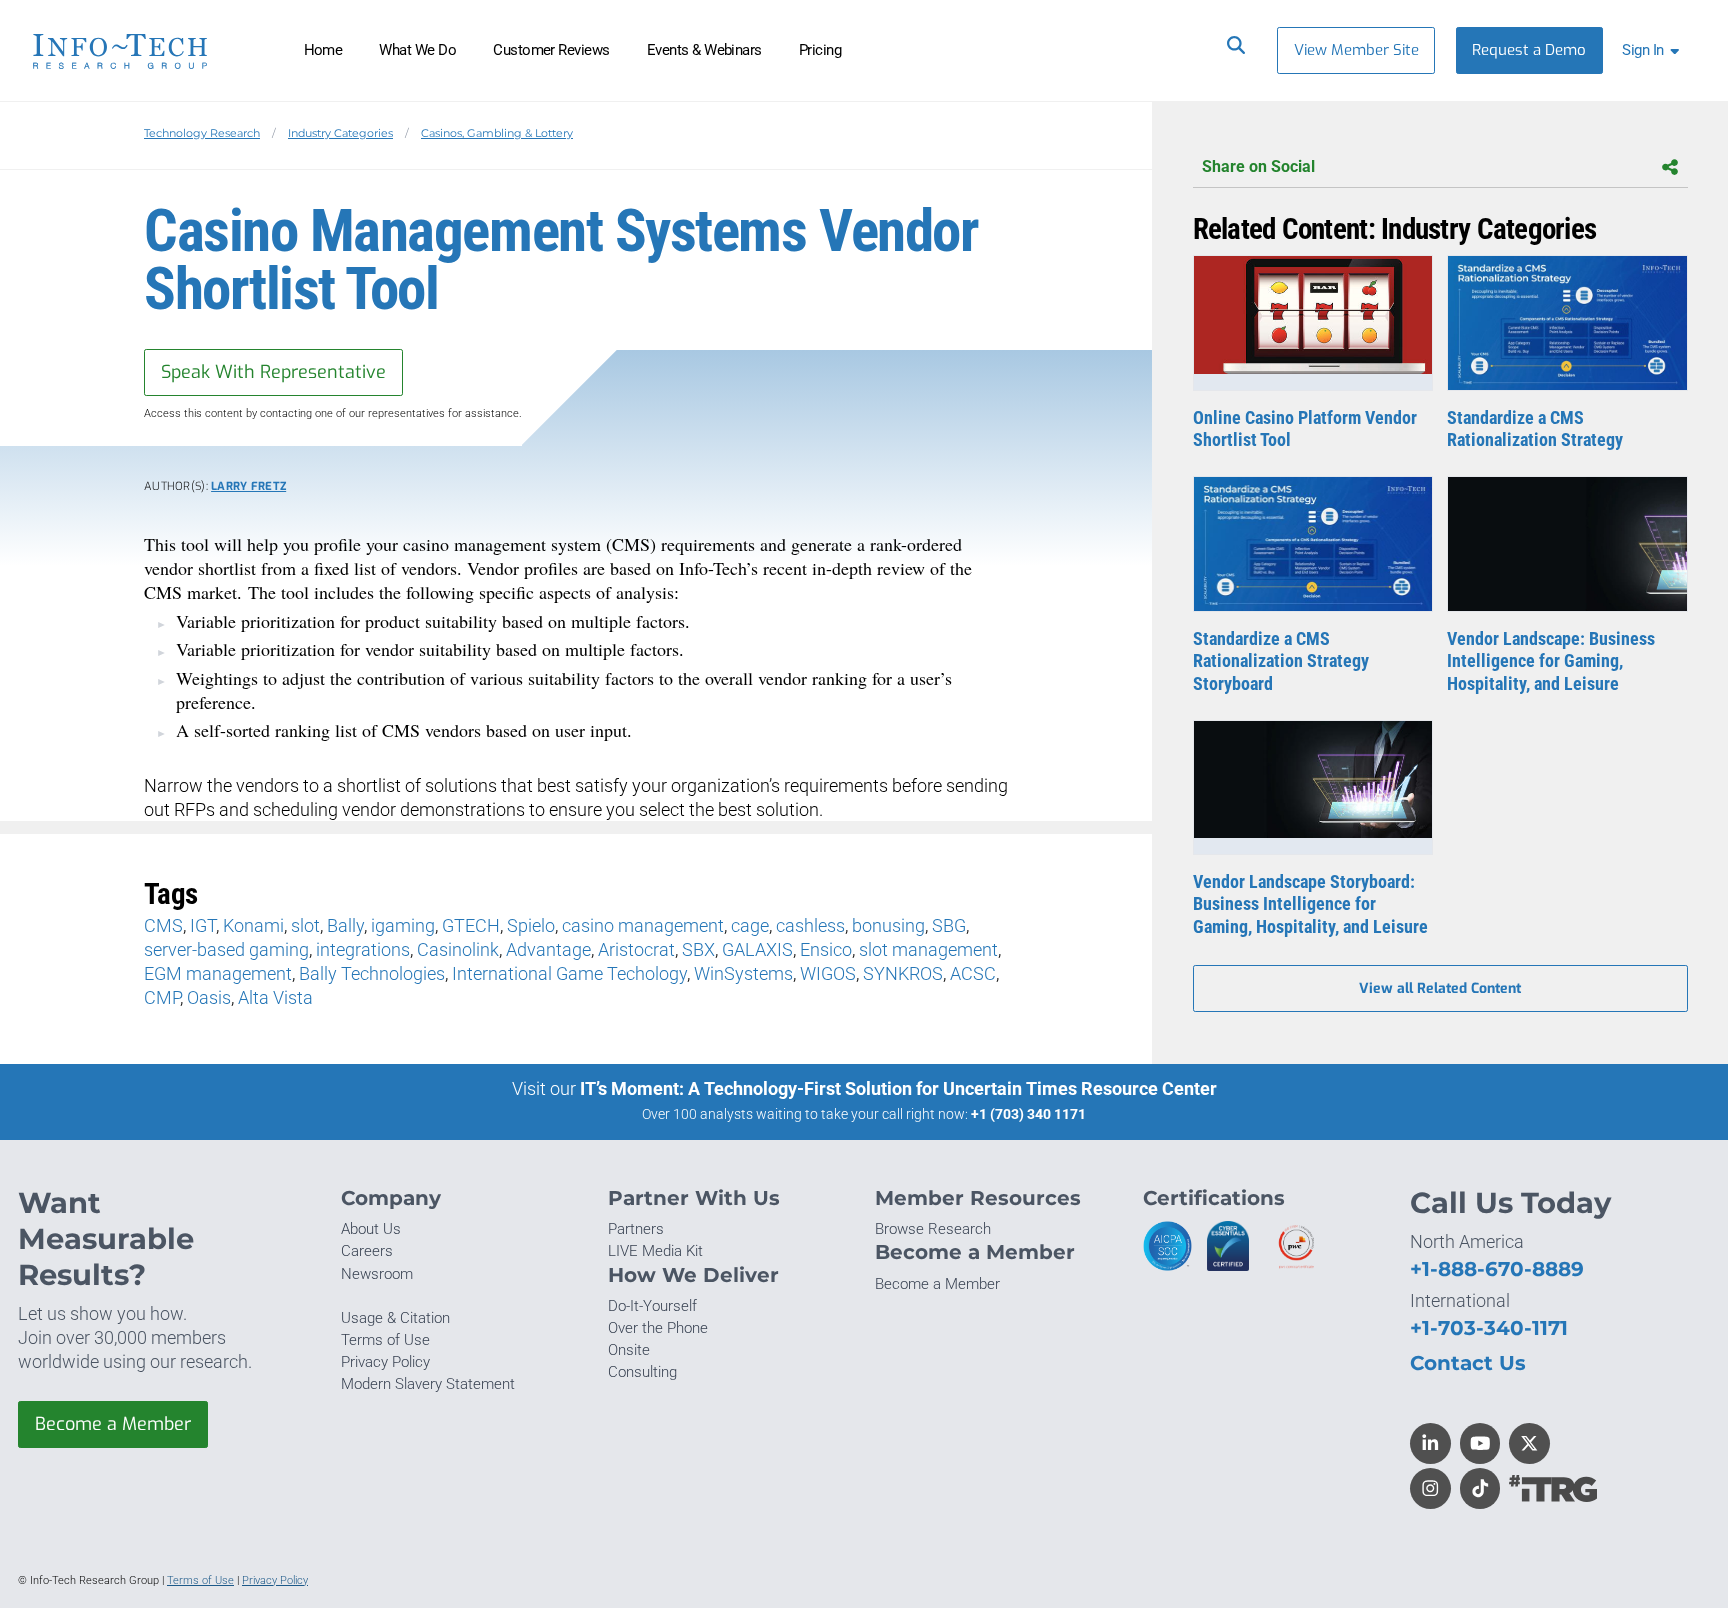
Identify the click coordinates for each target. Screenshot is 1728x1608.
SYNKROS (903, 973)
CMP (162, 997)
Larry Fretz (248, 486)
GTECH (471, 925)
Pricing (820, 50)
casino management (643, 925)
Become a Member (113, 1424)
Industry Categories (340, 133)
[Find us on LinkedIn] (1430, 1443)
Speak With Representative (273, 372)
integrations (363, 949)
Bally (345, 925)
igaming (403, 925)
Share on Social (1258, 166)
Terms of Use (385, 1340)
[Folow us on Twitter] (1529, 1443)
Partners (636, 1229)
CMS (163, 925)
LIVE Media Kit (655, 1251)
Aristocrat (636, 949)
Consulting (642, 1372)
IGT (203, 925)
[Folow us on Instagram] (1430, 1488)
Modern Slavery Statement (428, 1384)
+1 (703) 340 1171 (1028, 1114)
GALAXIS (757, 949)
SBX (698, 949)
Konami (253, 925)
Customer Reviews (551, 50)
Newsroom (377, 1274)
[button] (1654, 50)
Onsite (629, 1350)
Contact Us (1468, 1362)
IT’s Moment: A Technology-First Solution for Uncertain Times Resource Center (898, 1088)
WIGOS (828, 973)
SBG (949, 925)
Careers (367, 1251)
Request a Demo (1529, 50)
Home (323, 50)
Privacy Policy (385, 1362)
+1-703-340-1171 (1489, 1327)
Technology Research (202, 133)
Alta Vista (275, 997)
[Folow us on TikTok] (1480, 1488)
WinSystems (743, 973)
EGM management (218, 973)
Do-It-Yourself (652, 1306)
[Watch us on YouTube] (1480, 1443)
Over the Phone (658, 1328)
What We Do (417, 50)
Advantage (548, 949)
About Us (371, 1229)
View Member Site (1356, 50)
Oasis (209, 997)
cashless (810, 925)
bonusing (888, 925)
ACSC (973, 973)
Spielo (531, 925)
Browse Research (933, 1229)
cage (750, 925)
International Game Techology (569, 973)
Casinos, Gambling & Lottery (497, 133)
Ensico (826, 949)
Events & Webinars (704, 50)
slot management (928, 949)
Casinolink (458, 949)
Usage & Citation (395, 1318)
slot (305, 925)
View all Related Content (1440, 988)
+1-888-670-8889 (1497, 1268)
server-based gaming (226, 949)
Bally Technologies (372, 973)
